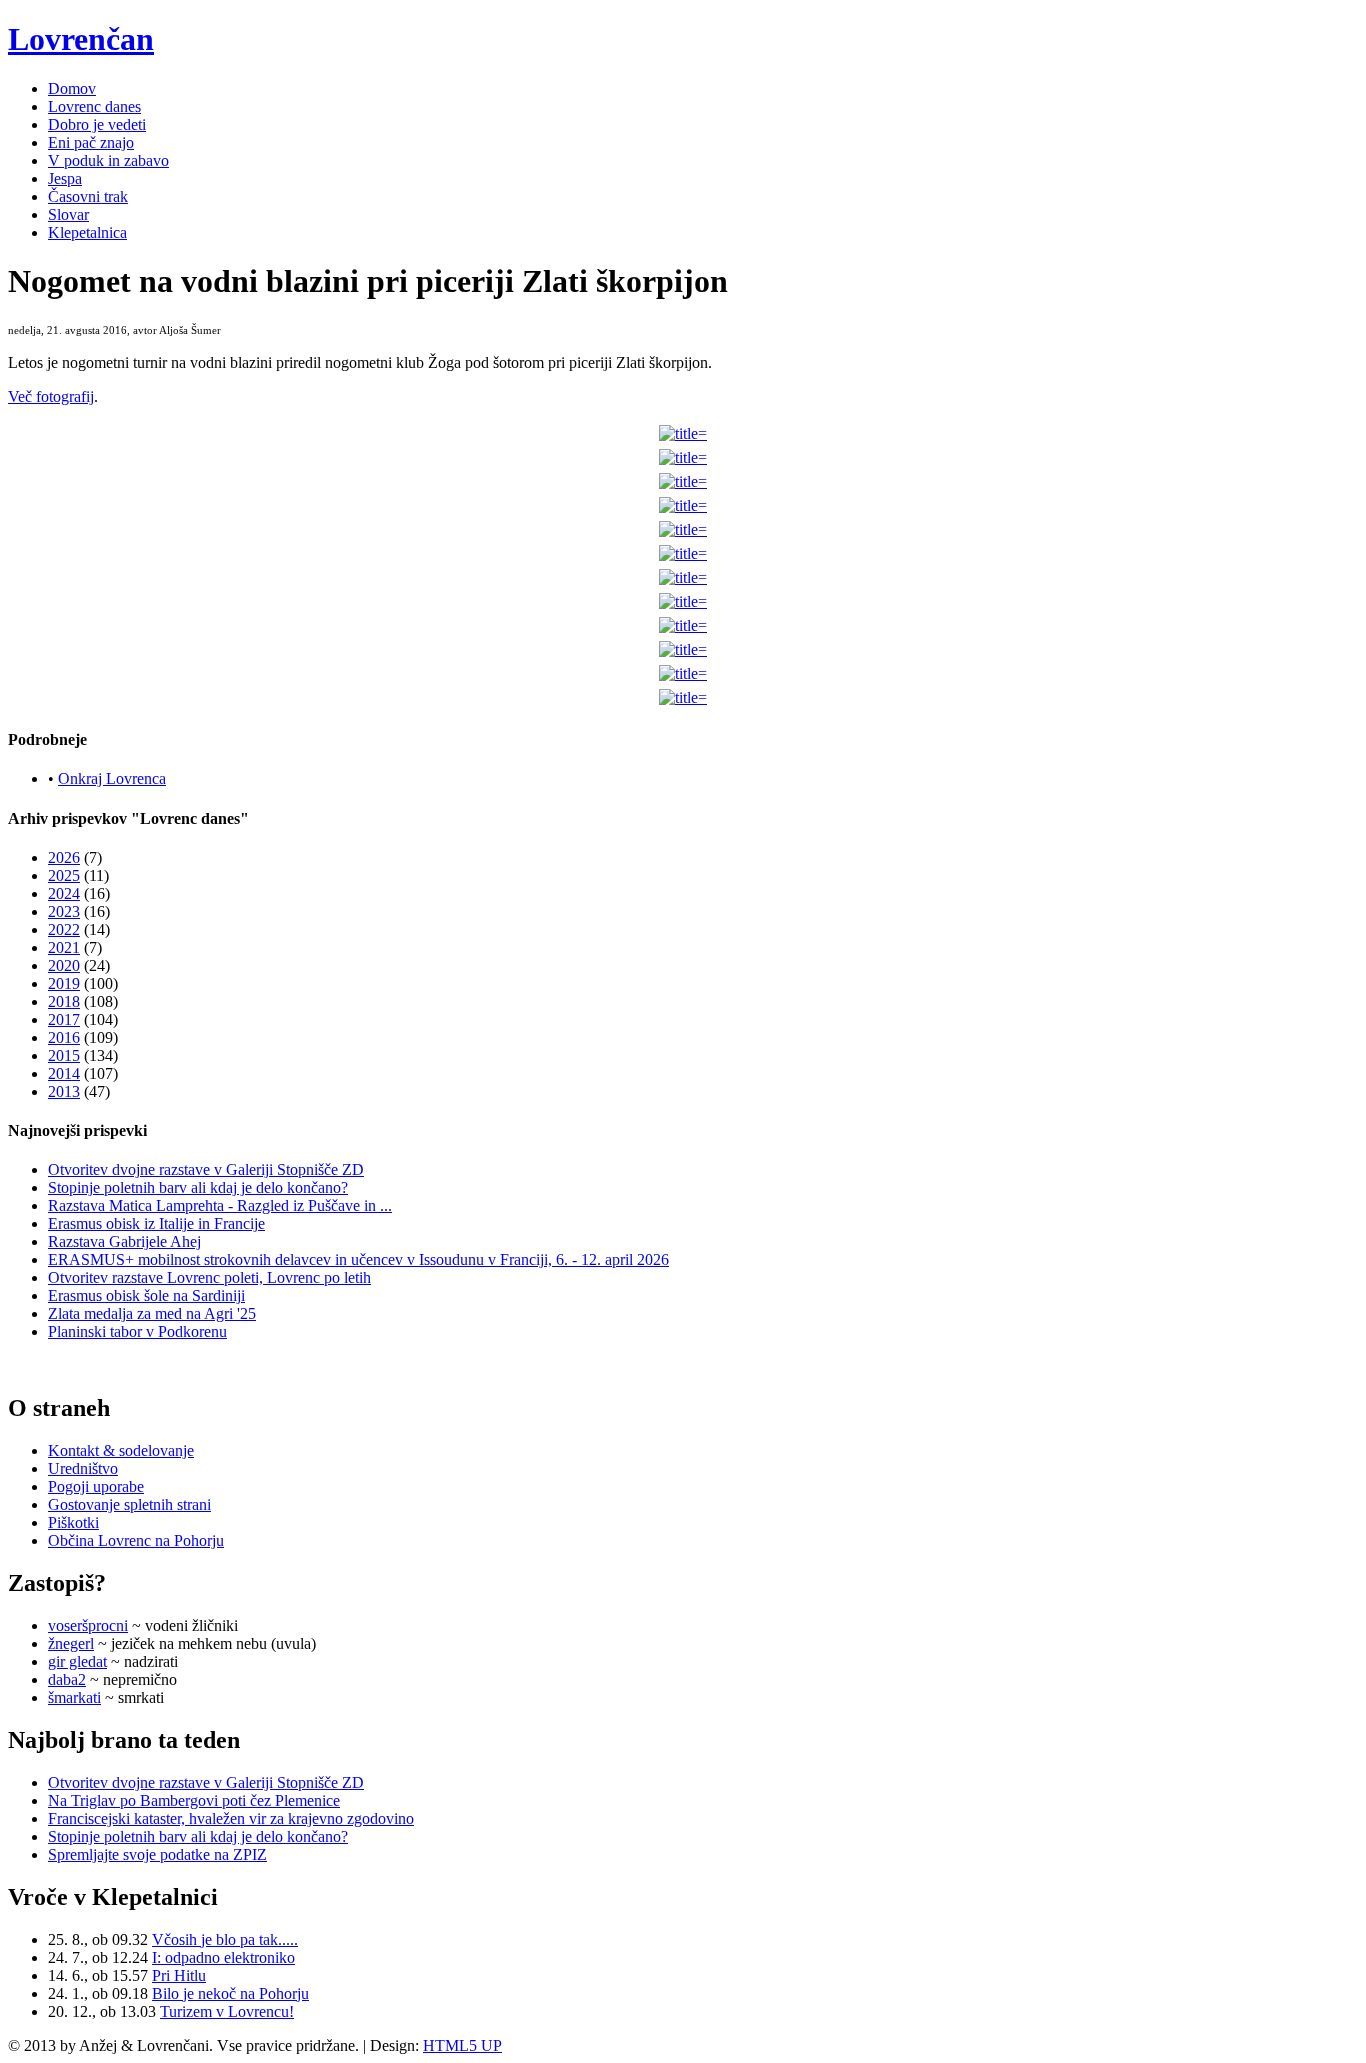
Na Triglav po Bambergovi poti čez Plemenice (194, 1800)
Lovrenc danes (94, 106)
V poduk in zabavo (108, 160)
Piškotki (73, 1522)
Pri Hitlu (179, 1975)
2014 (64, 1073)
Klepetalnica (87, 232)
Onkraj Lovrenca (112, 778)
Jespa (65, 178)
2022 (64, 929)
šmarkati (74, 1697)
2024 (64, 893)
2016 (64, 1037)
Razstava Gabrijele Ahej (124, 1241)
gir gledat (77, 1661)
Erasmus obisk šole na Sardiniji (146, 1295)
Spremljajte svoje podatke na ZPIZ (157, 1854)
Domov (72, 88)
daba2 (67, 1679)
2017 (64, 1019)
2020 (64, 965)
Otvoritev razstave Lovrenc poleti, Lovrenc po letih (209, 1277)
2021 (64, 947)
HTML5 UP (462, 2045)
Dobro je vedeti (97, 124)
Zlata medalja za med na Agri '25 (152, 1313)
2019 (64, 983)
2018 (64, 1001)
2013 (64, 1091)
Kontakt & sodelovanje (121, 1450)
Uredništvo (83, 1468)
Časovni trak (88, 196)
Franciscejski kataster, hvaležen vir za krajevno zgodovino (231, 1818)
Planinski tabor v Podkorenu (137, 1331)
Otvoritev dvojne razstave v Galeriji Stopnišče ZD (206, 1169)
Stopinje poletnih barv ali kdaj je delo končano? (198, 1187)
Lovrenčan (81, 39)
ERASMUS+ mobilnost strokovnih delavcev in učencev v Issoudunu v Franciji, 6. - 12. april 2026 (358, 1259)
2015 (64, 1055)
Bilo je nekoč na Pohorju (230, 1993)
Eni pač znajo (91, 142)
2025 (64, 875)
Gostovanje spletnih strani (129, 1504)
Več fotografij (51, 396)
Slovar (68, 214)
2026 (64, 857)
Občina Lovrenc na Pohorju (136, 1540)
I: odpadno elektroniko (223, 1957)
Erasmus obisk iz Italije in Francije (156, 1223)
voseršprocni (88, 1625)
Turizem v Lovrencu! (227, 2011)
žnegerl (71, 1643)
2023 (64, 911)
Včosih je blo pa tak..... (225, 1939)
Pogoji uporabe (96, 1486)
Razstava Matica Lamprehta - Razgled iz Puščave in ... (220, 1205)
